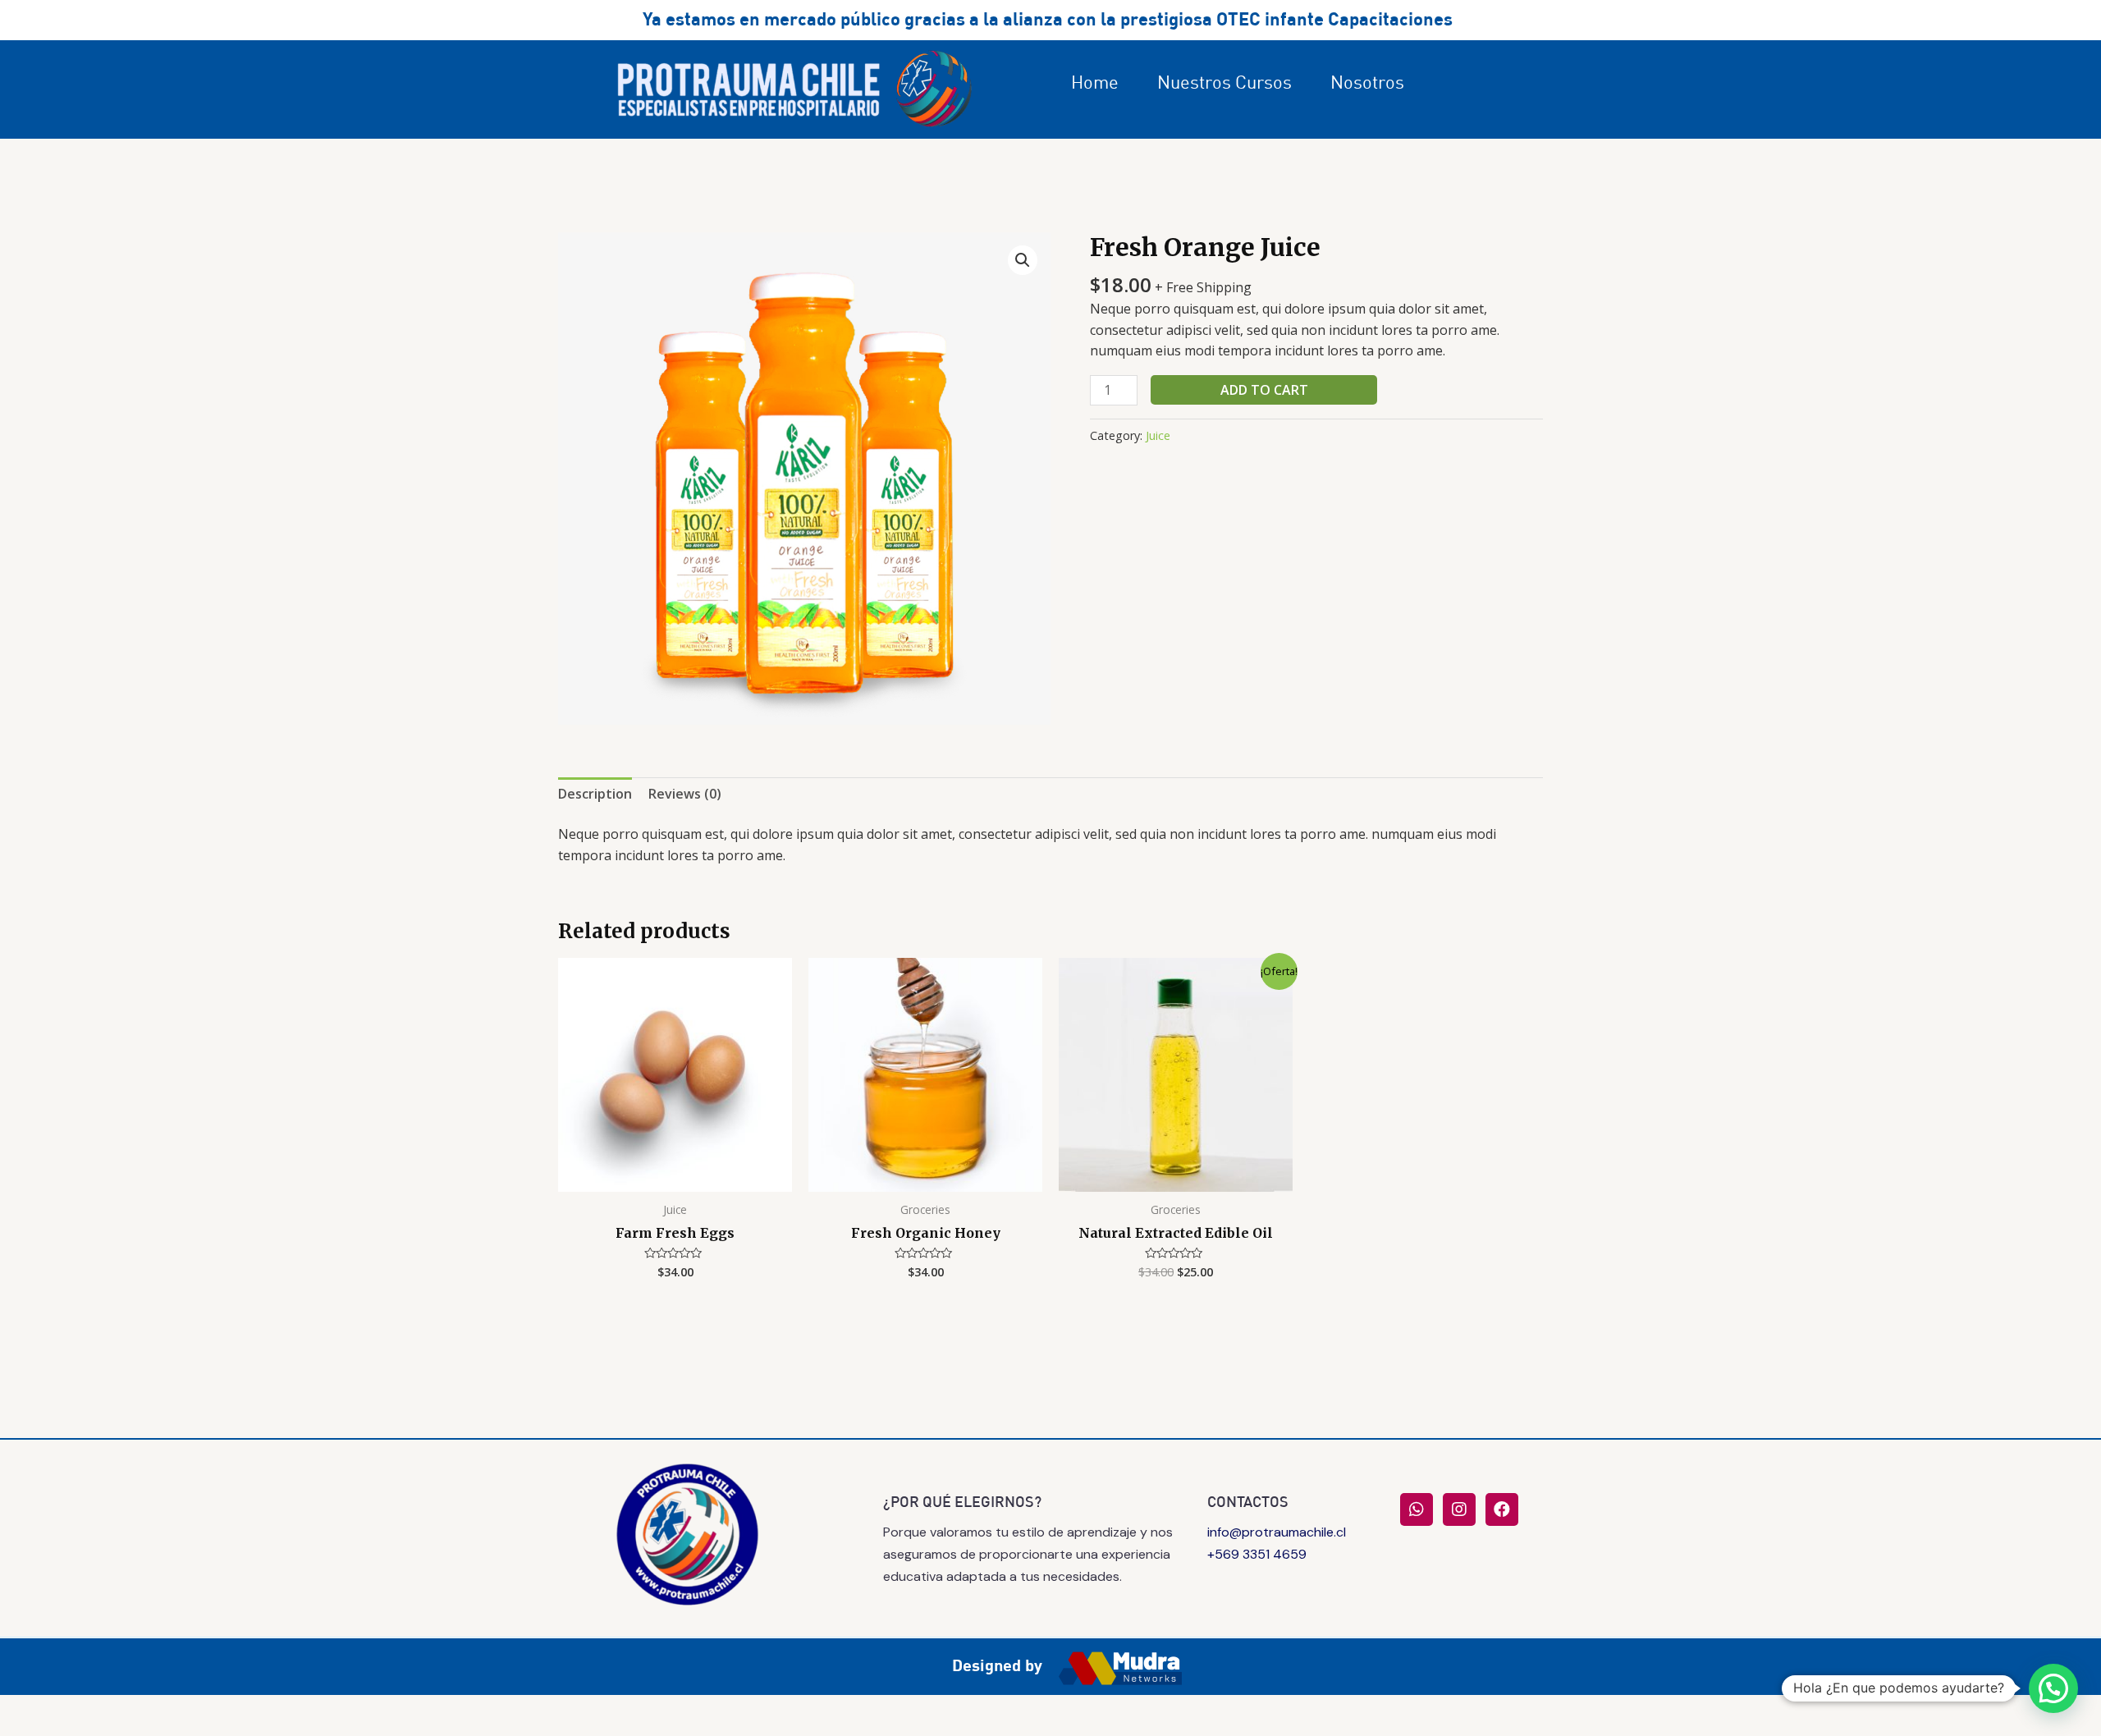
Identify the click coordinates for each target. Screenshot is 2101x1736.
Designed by (997, 1665)
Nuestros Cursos (1224, 82)
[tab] (595, 795)
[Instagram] (1459, 1509)
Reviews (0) (685, 794)
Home (1095, 82)
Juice (1158, 435)
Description (595, 794)
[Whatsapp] (1417, 1509)
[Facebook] (1502, 1509)
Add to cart (1264, 390)
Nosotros (1367, 82)
